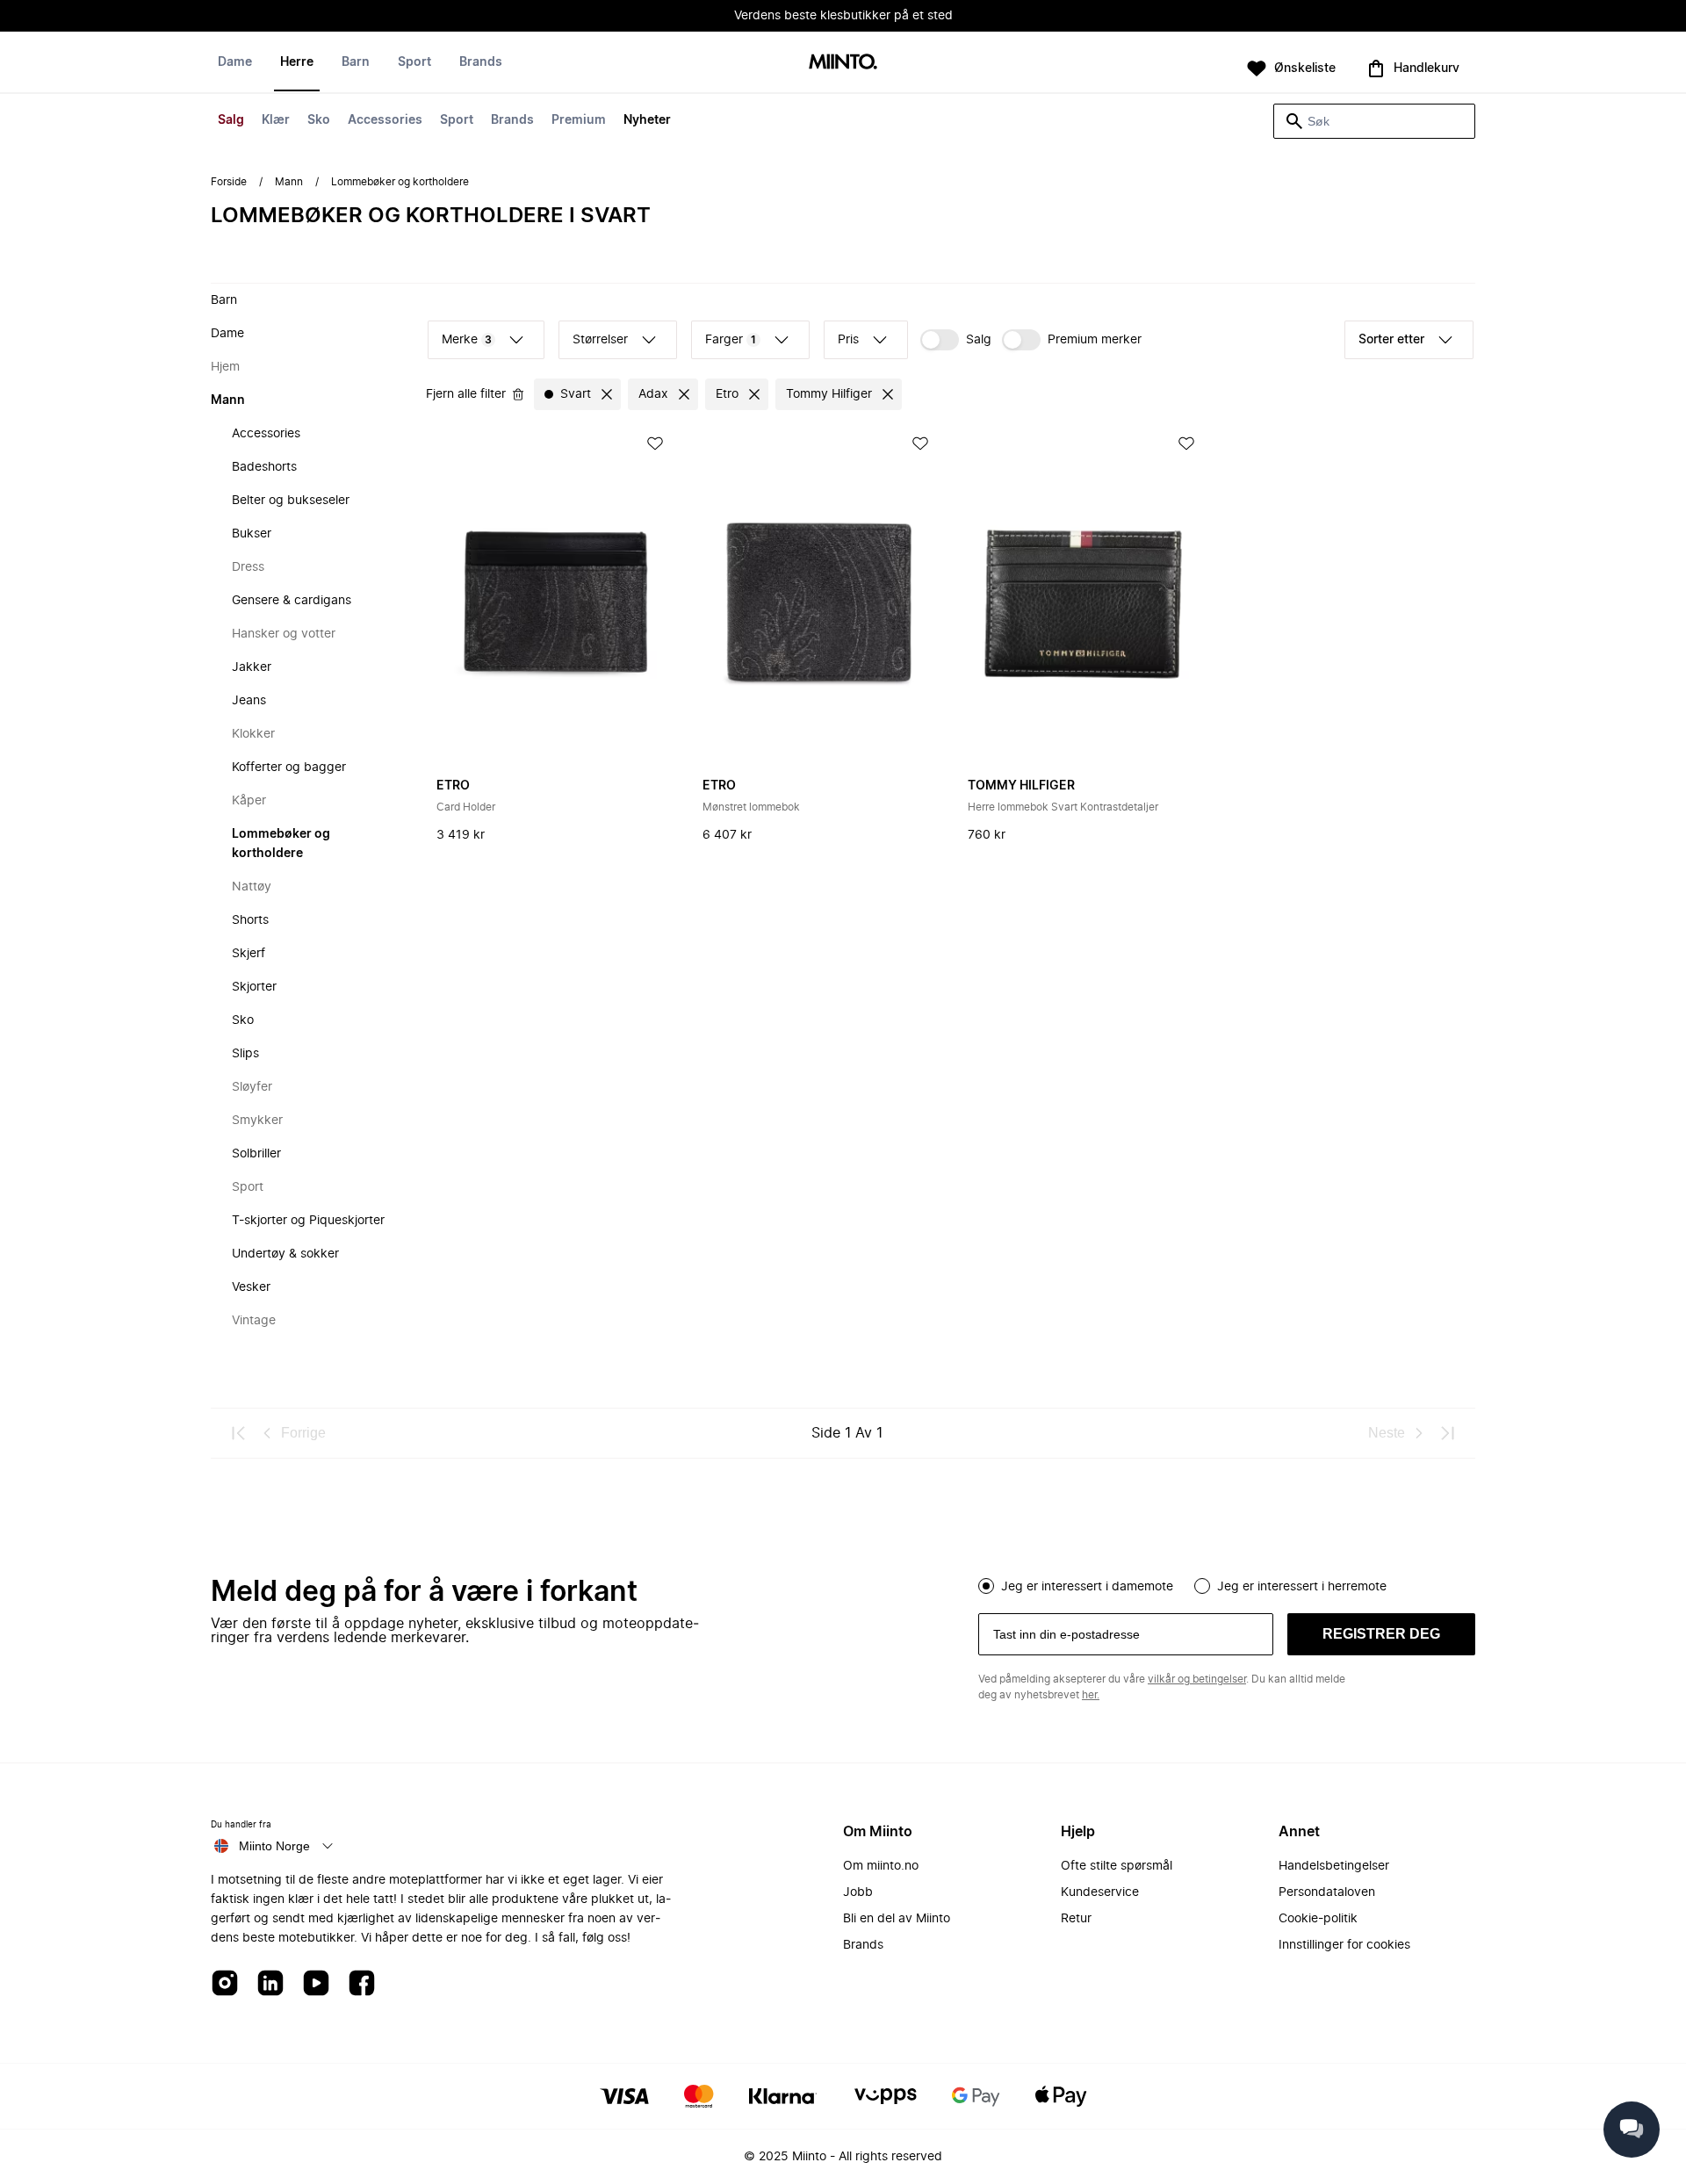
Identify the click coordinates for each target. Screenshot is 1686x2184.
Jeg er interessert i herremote (1302, 1587)
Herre (297, 62)
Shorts (250, 920)
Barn (356, 62)
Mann (289, 182)
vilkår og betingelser (1197, 1679)
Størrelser (600, 340)
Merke (467, 340)
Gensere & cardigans (292, 601)
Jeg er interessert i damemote (1087, 1587)
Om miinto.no (881, 1866)
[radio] (986, 1586)
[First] (239, 1433)
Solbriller (256, 1154)
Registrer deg (1381, 1634)
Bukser (252, 534)
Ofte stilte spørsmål (1117, 1866)
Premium (579, 120)
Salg (231, 120)
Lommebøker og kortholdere (281, 844)
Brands (512, 120)
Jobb (858, 1892)
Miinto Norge (274, 1846)
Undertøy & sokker (285, 1254)
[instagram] (225, 1984)
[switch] (956, 340)
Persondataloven (1327, 1892)
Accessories (385, 120)
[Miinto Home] (843, 63)
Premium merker (1095, 340)
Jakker (252, 667)
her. (1091, 1695)
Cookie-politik (1318, 1919)
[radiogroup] (1227, 1584)
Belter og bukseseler (291, 501)
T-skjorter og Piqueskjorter (308, 1221)
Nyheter (647, 120)
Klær (276, 120)
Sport (457, 120)
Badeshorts (264, 467)
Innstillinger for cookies (1344, 1945)
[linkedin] (270, 1984)
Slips (245, 1054)
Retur (1076, 1919)
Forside (229, 182)
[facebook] (362, 1984)
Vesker (251, 1287)
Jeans (249, 701)
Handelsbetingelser (1334, 1866)
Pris (848, 340)
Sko (319, 120)
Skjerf (249, 954)
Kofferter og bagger (289, 768)
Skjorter (254, 987)
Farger (731, 340)
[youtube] (316, 1984)
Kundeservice (1100, 1892)
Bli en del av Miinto (897, 1919)
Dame (235, 62)
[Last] (1447, 1433)
